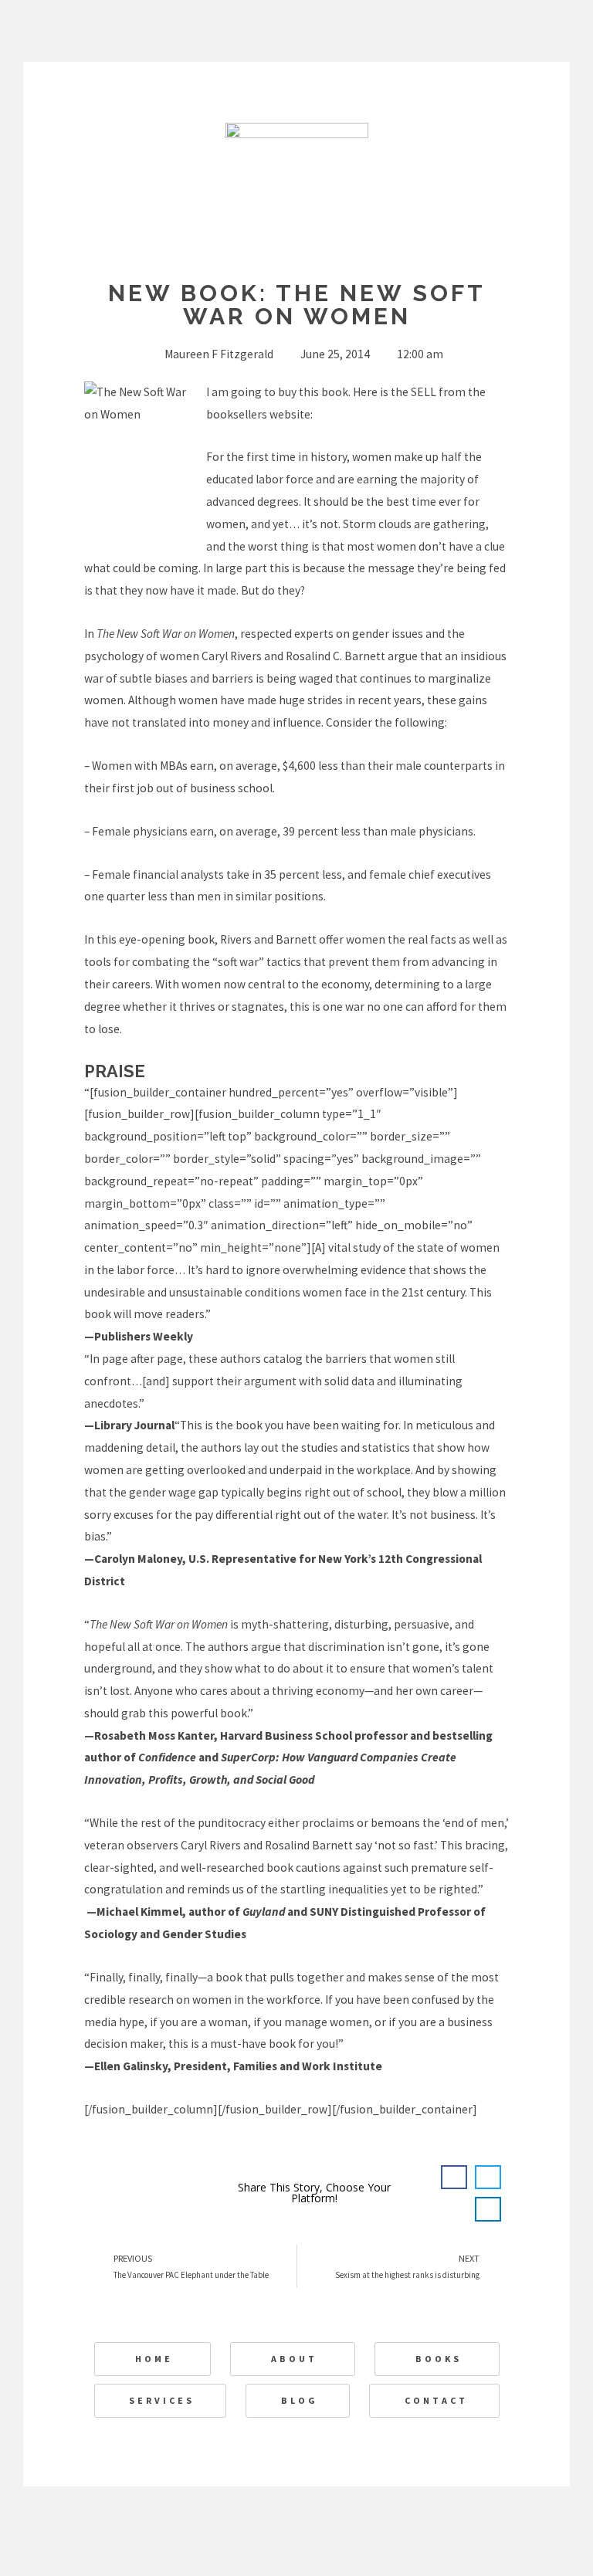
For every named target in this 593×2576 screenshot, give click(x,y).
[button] (454, 2178)
